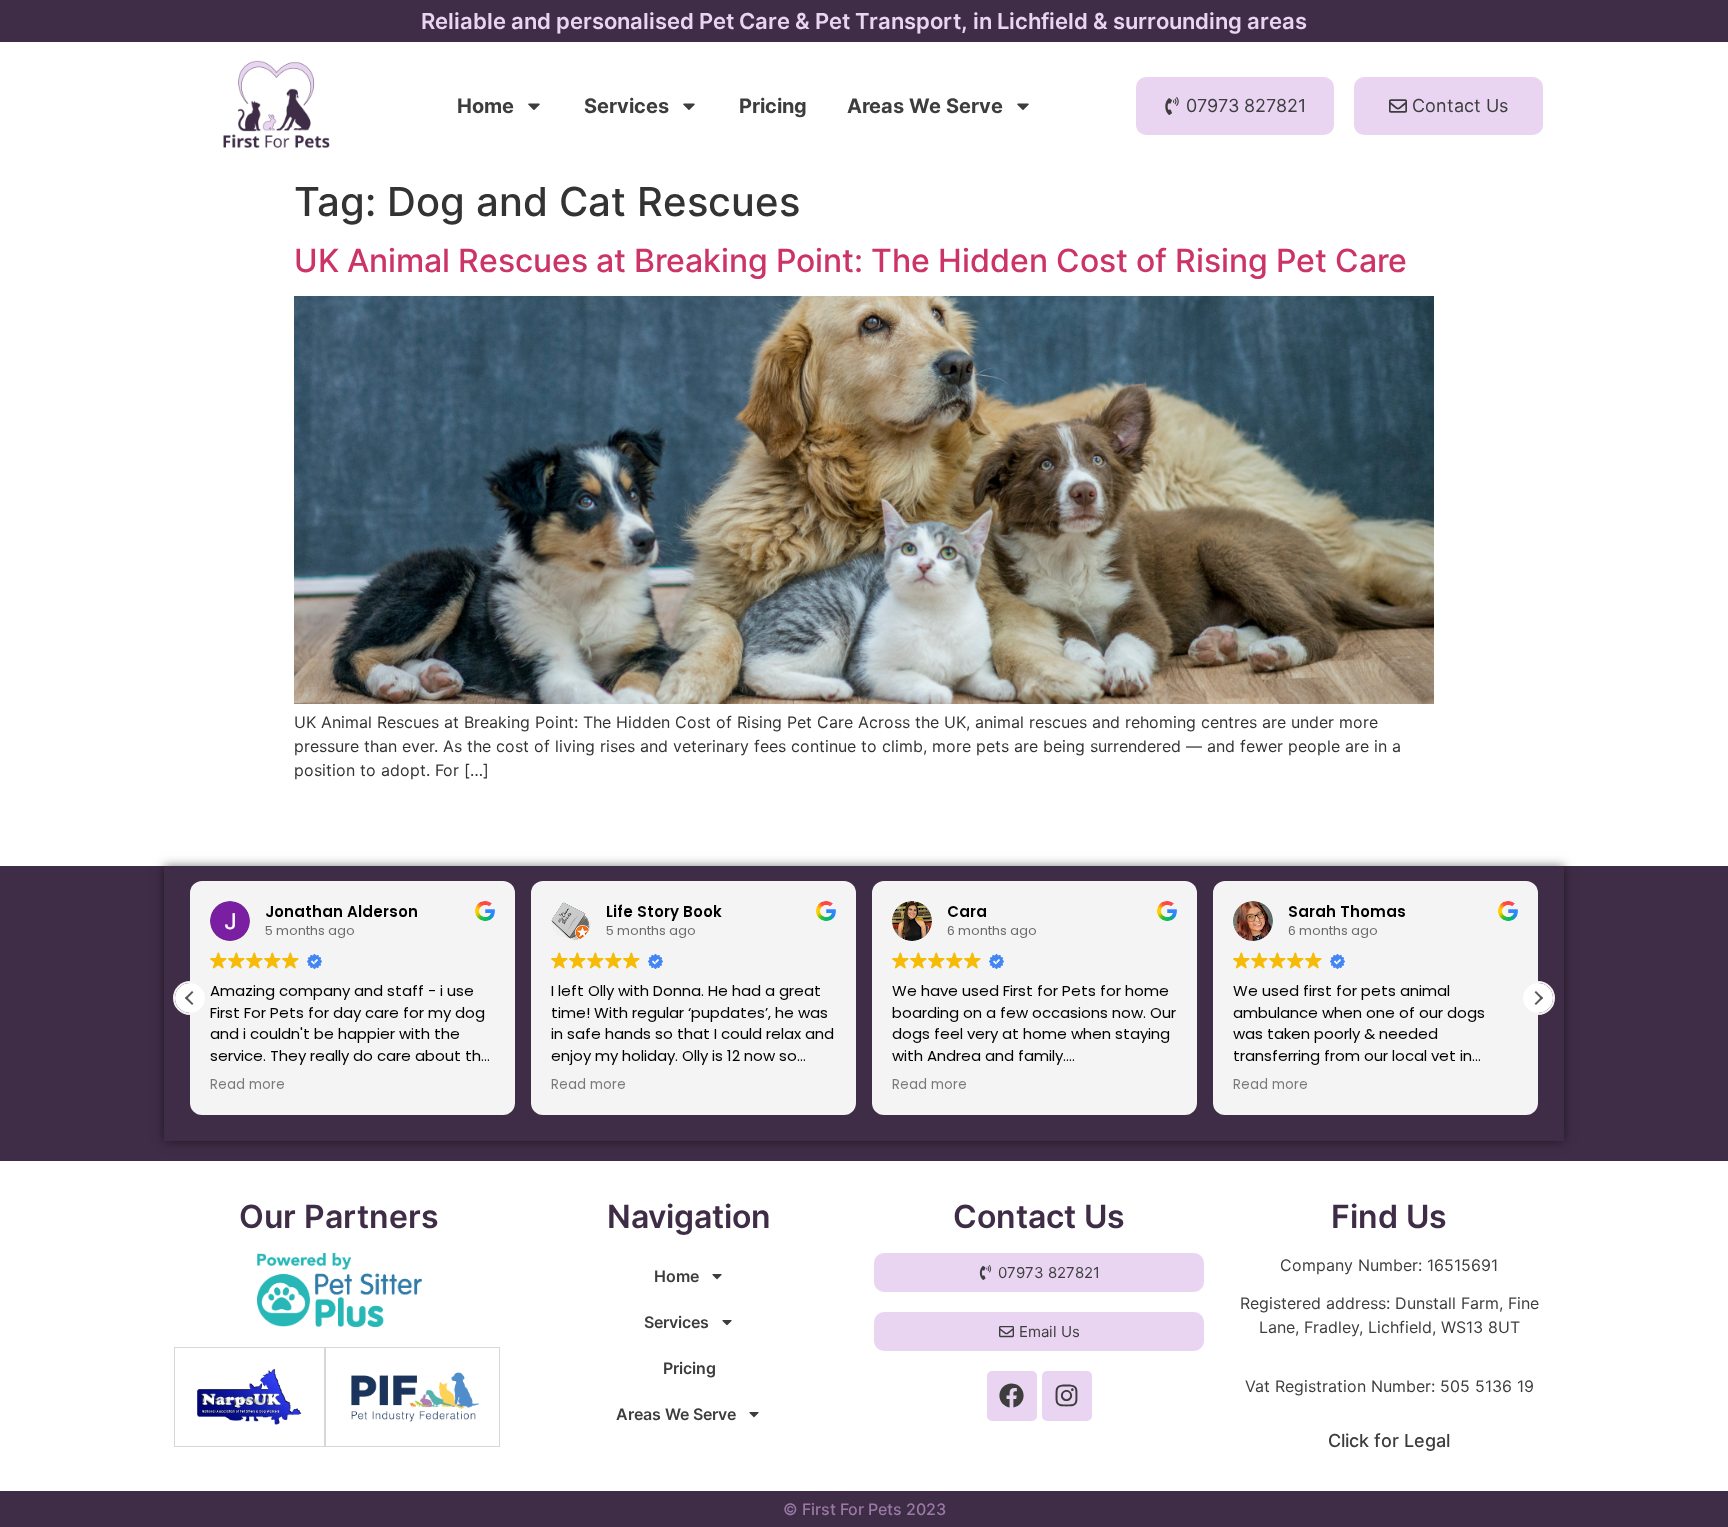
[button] (1538, 998)
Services (626, 106)
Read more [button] (247, 1085)
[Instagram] (1067, 1396)
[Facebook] (1012, 1396)
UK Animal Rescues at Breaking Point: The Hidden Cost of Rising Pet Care (850, 260)
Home (485, 106)
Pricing (773, 106)
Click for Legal (1389, 1440)
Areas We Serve (925, 106)
